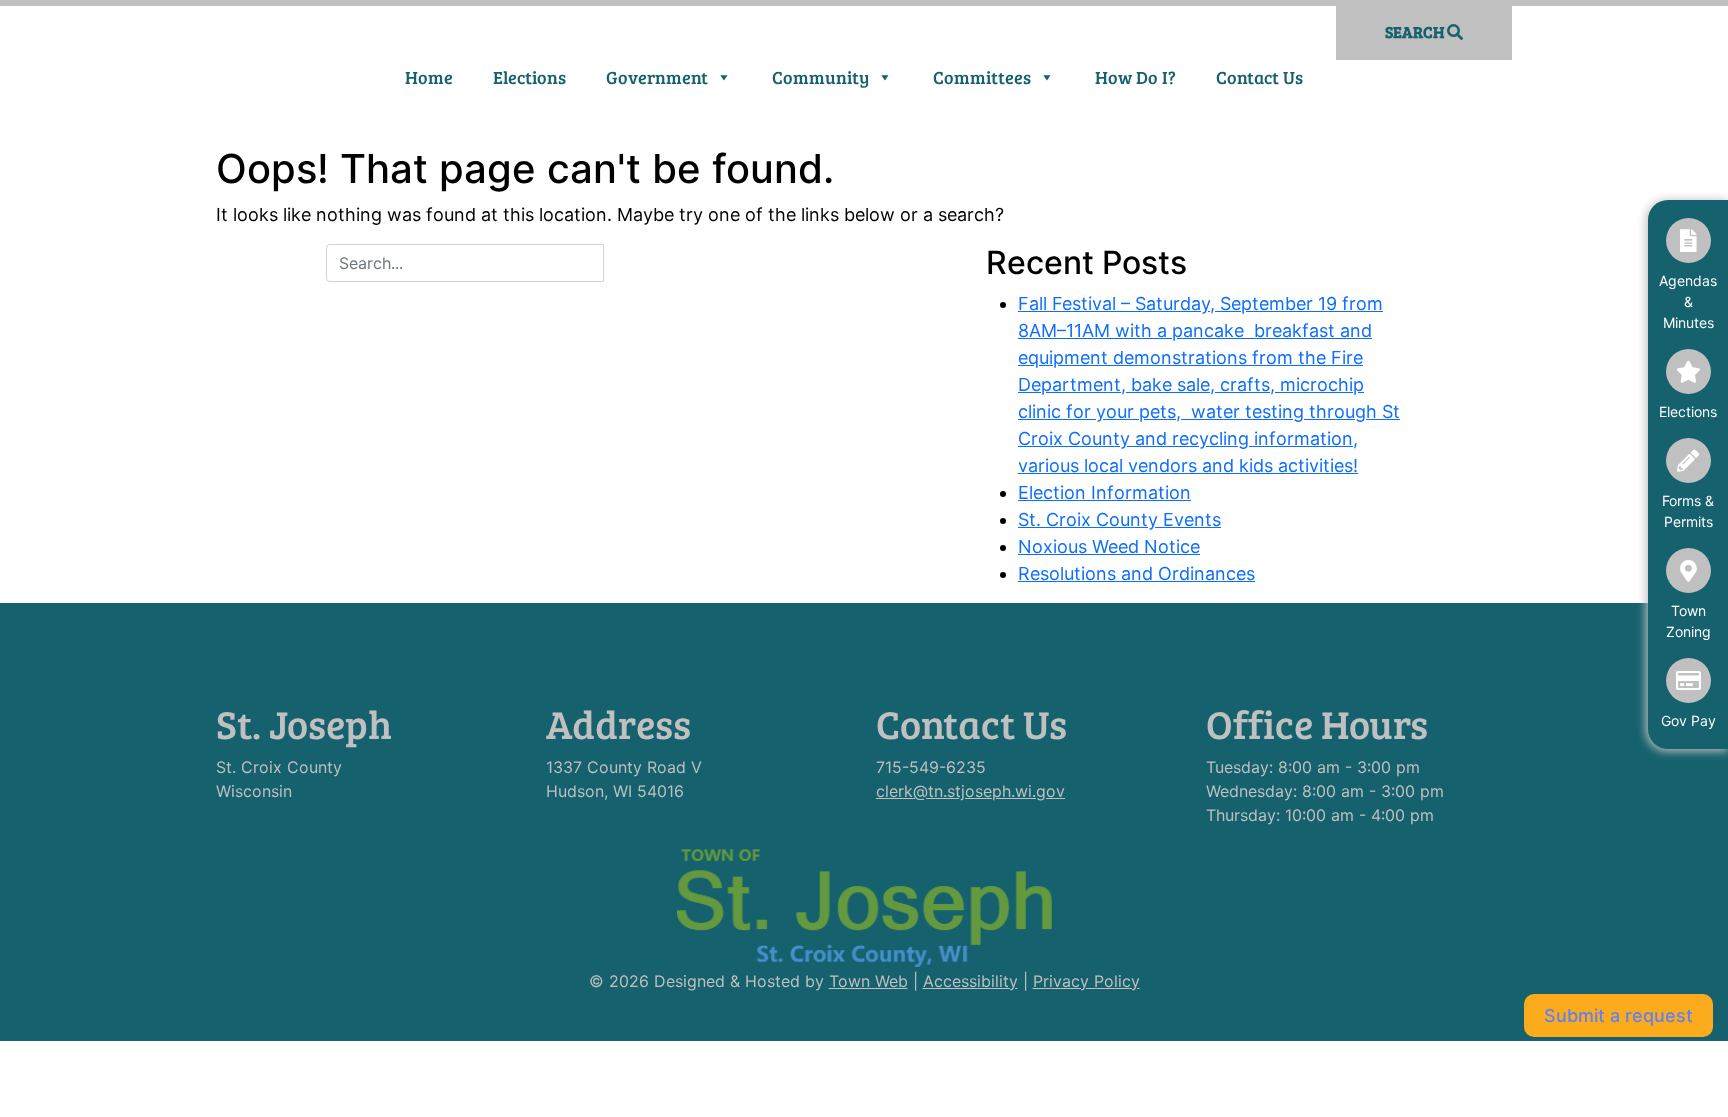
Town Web (868, 981)
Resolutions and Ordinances (1136, 573)
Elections (529, 77)
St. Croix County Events (1119, 519)
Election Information (1104, 492)
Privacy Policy (1086, 981)
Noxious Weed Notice (1109, 546)
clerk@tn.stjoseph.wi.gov (970, 791)
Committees (982, 77)
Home (429, 77)
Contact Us (1259, 77)
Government (657, 77)
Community (820, 77)
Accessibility (970, 981)
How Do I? (1135, 77)
